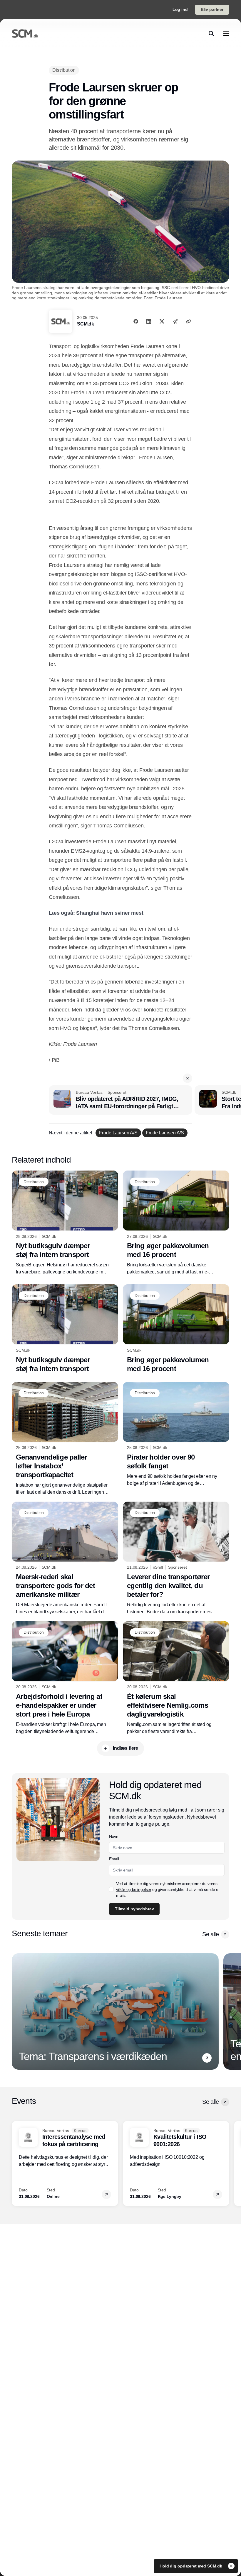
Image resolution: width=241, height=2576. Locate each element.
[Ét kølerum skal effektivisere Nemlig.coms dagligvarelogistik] (176, 1678)
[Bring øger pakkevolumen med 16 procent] (176, 1223)
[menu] (226, 34)
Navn (114, 1837)
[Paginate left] (16, 2011)
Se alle (210, 1934)
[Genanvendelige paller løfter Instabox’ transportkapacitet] (65, 1439)
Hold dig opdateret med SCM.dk (191, 2566)
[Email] (175, 321)
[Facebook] (136, 321)
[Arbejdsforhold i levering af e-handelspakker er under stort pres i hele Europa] (65, 1678)
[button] (188, 1078)
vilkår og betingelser (134, 1889)
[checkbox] (111, 1889)
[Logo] (25, 34)
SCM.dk (86, 324)
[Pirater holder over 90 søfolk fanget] (176, 1434)
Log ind (180, 9)
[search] (211, 34)
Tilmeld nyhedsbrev (134, 1909)
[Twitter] (162, 321)
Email (114, 1859)
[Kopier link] (188, 321)
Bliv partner (212, 9)
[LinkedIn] (149, 321)
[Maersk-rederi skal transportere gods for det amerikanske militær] (65, 1559)
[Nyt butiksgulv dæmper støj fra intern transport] (65, 1223)
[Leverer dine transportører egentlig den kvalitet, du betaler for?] (176, 1559)
